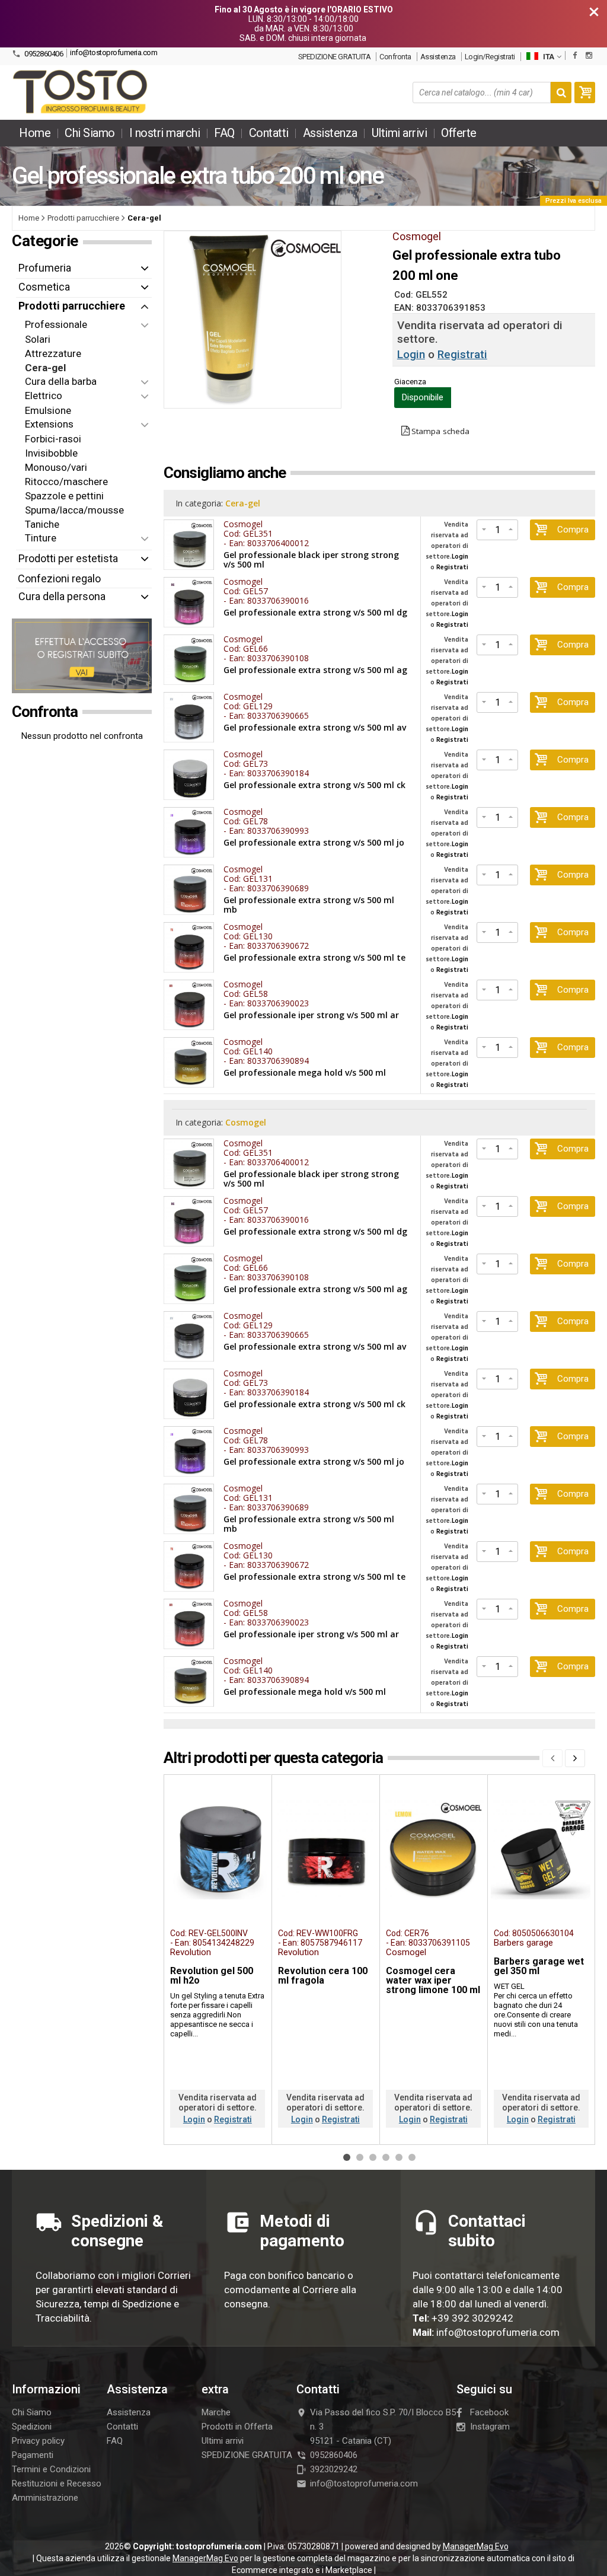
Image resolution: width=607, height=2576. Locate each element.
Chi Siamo (90, 133)
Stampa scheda (440, 431)
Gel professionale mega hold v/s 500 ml (305, 1073)
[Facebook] (575, 55)
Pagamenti (33, 2455)
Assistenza (438, 57)
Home (35, 133)
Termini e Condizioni (51, 2469)
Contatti (269, 133)
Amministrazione (45, 2498)
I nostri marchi (165, 133)
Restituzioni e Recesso (57, 2483)
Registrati (462, 354)
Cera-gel (243, 503)
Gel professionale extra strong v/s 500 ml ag (315, 670)
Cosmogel (246, 1122)
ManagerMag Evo (476, 2546)
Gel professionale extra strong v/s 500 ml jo (314, 843)
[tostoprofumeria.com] (81, 93)
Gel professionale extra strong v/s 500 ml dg (315, 613)
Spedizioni (32, 2427)
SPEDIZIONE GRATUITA (335, 57)
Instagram (490, 2427)
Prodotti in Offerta (237, 2427)
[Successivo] (575, 1758)
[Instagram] (589, 55)
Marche (216, 2412)
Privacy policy (38, 2441)
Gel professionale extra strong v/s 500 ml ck (314, 785)
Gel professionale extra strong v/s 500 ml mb (309, 905)
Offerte (459, 133)
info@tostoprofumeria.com (114, 52)
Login (411, 354)
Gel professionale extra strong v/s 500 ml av (315, 728)
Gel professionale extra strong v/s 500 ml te (314, 958)
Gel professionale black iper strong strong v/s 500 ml (311, 560)
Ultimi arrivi (400, 133)
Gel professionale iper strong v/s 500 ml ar (311, 1015)
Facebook (489, 2412)
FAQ (224, 133)
